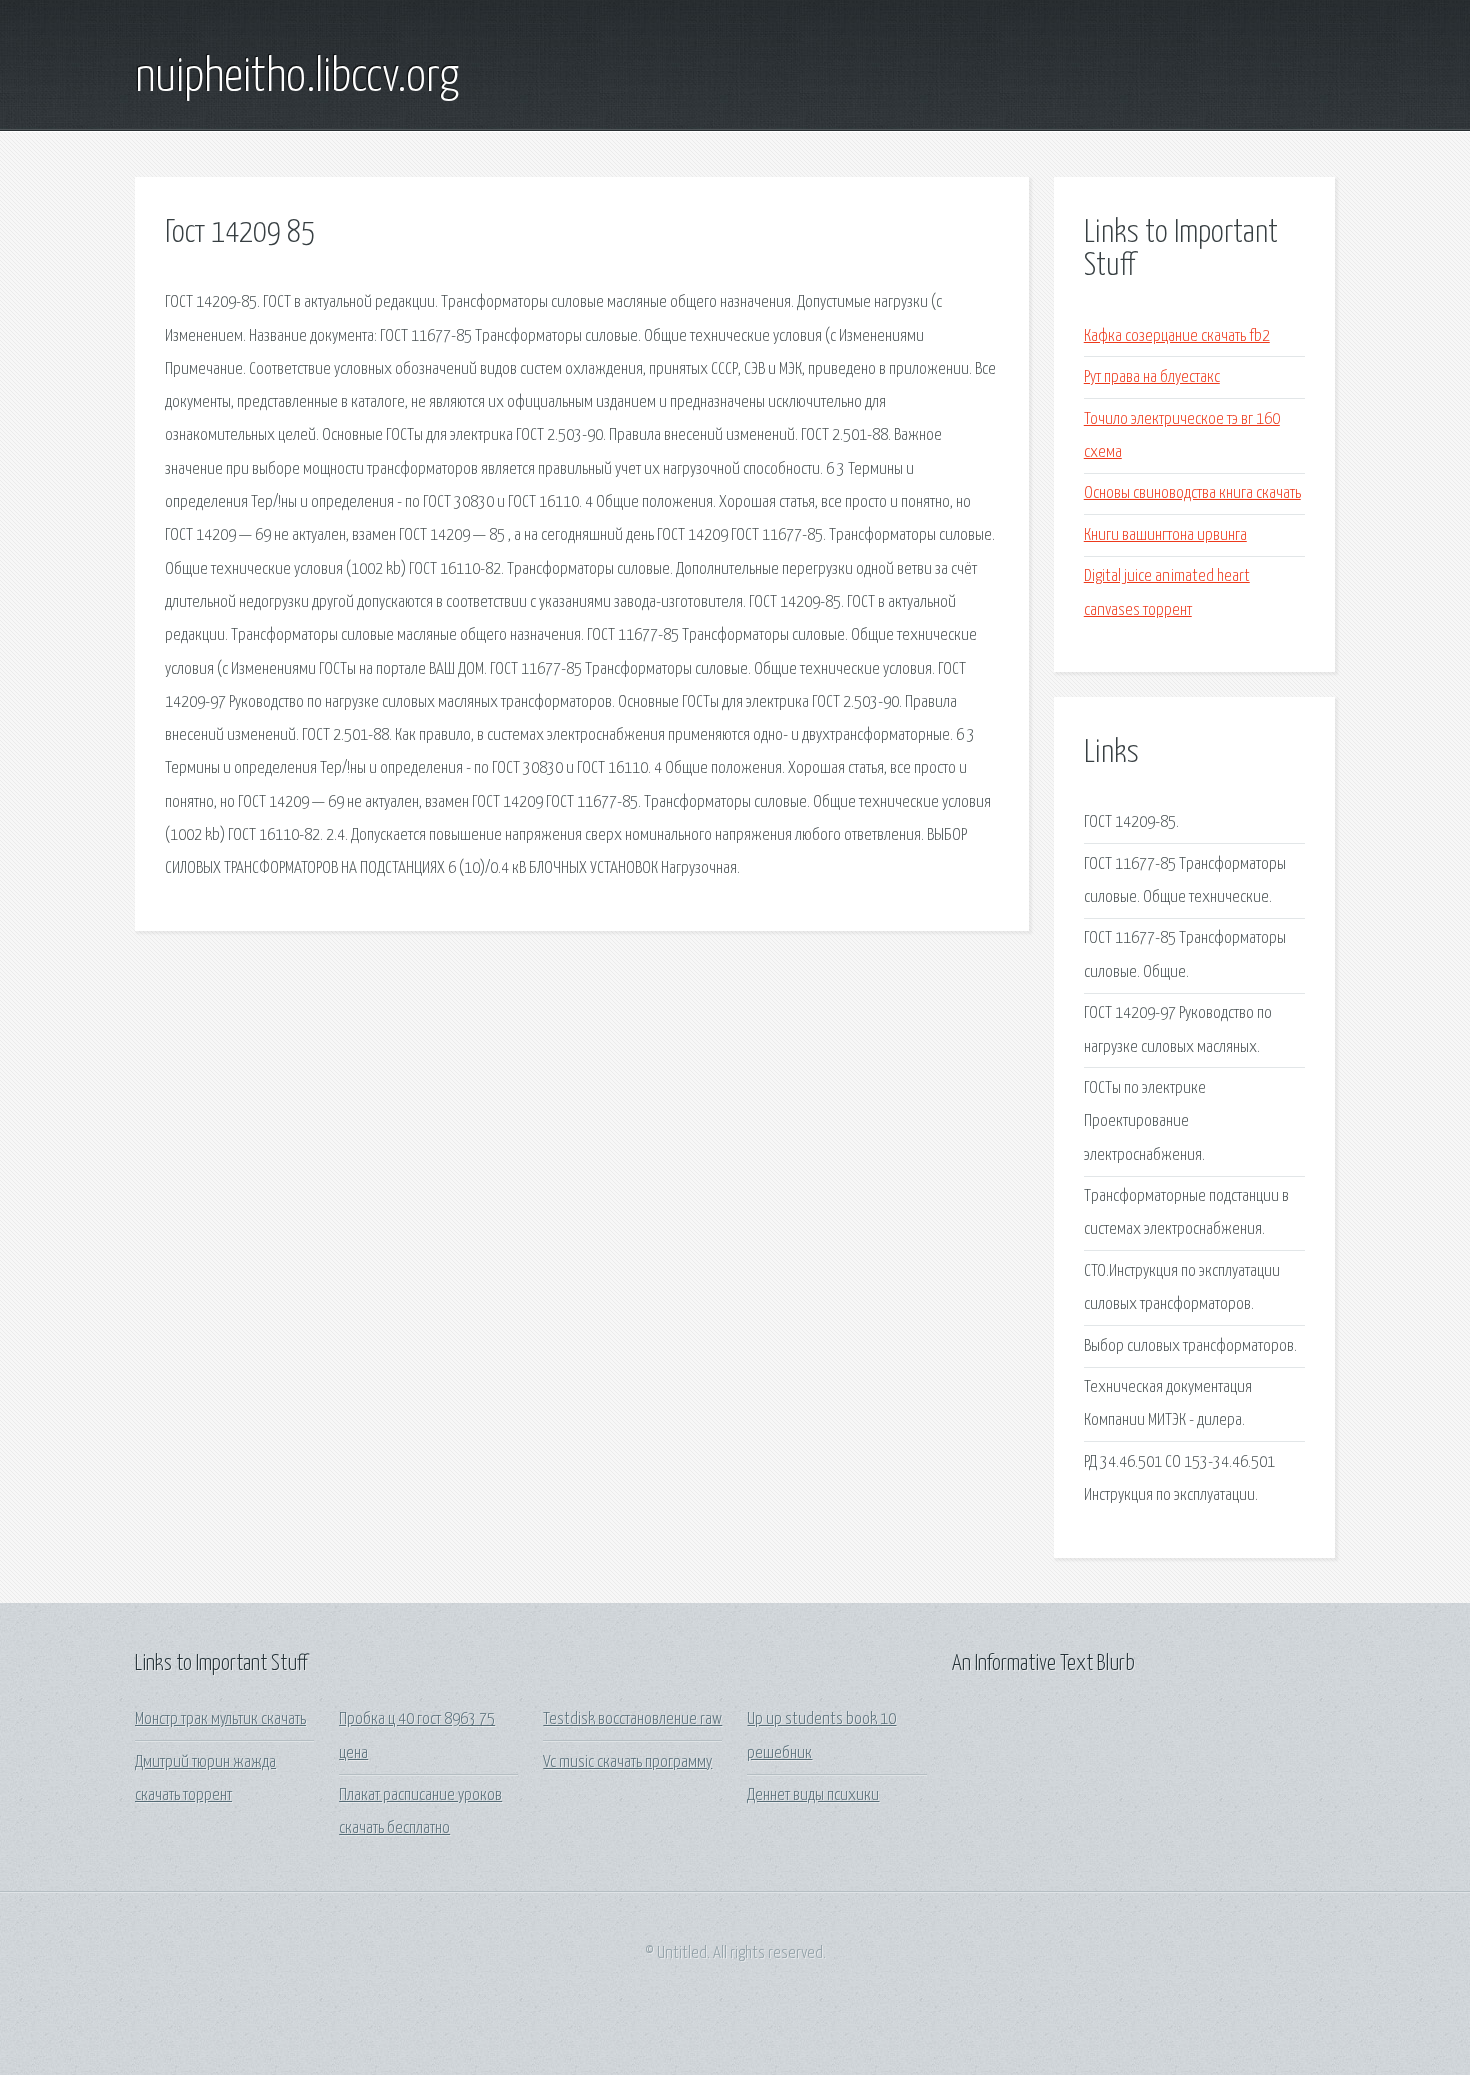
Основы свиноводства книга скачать (1192, 493)
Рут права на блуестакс (1152, 377)
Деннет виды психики (813, 1795)
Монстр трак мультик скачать (220, 1719)
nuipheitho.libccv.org (297, 78)
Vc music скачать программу (627, 1762)
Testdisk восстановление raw (632, 1719)
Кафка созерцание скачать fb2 (1177, 336)
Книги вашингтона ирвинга (1165, 535)
